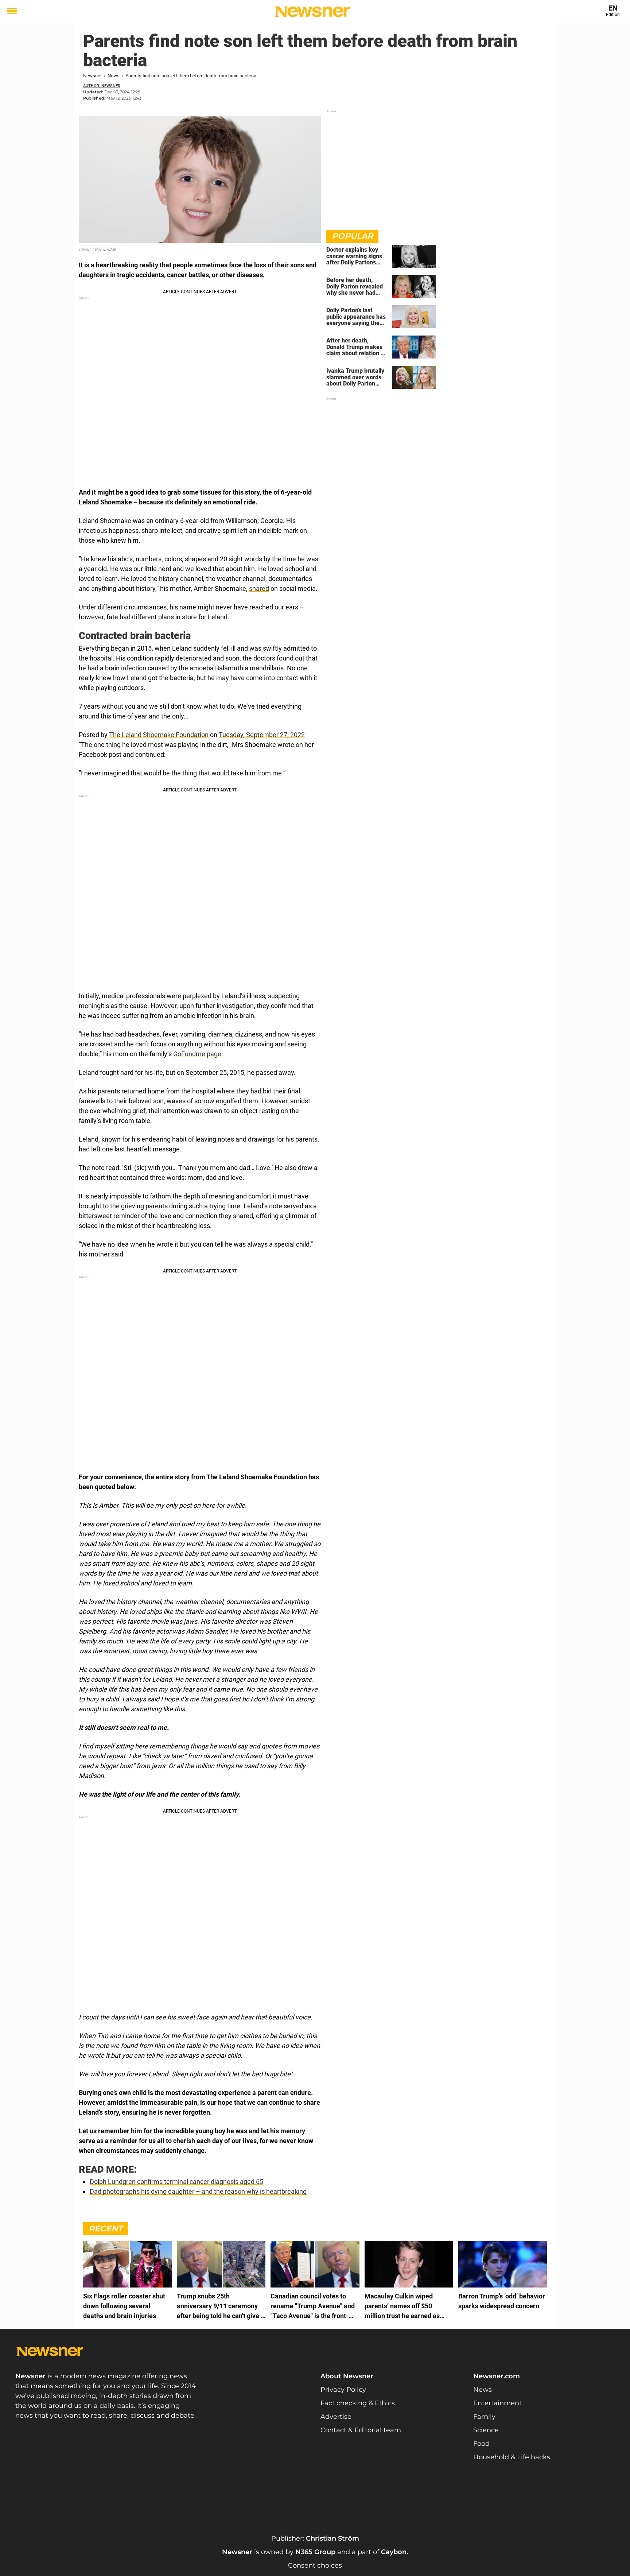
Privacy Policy (343, 2390)
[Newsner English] (312, 12)
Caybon (394, 2552)
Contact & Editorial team (361, 2430)
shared (259, 588)
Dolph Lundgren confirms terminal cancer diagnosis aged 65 (176, 2182)
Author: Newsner (102, 86)
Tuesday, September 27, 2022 (262, 735)
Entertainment (497, 2403)
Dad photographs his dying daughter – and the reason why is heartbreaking (198, 2191)
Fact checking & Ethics (358, 2403)
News (114, 76)
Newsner (92, 76)
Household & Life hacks (512, 2457)
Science (486, 2430)
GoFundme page (197, 1054)
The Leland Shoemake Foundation (159, 735)
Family (484, 2417)
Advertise (336, 2417)
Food (481, 2444)
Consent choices (315, 2565)
